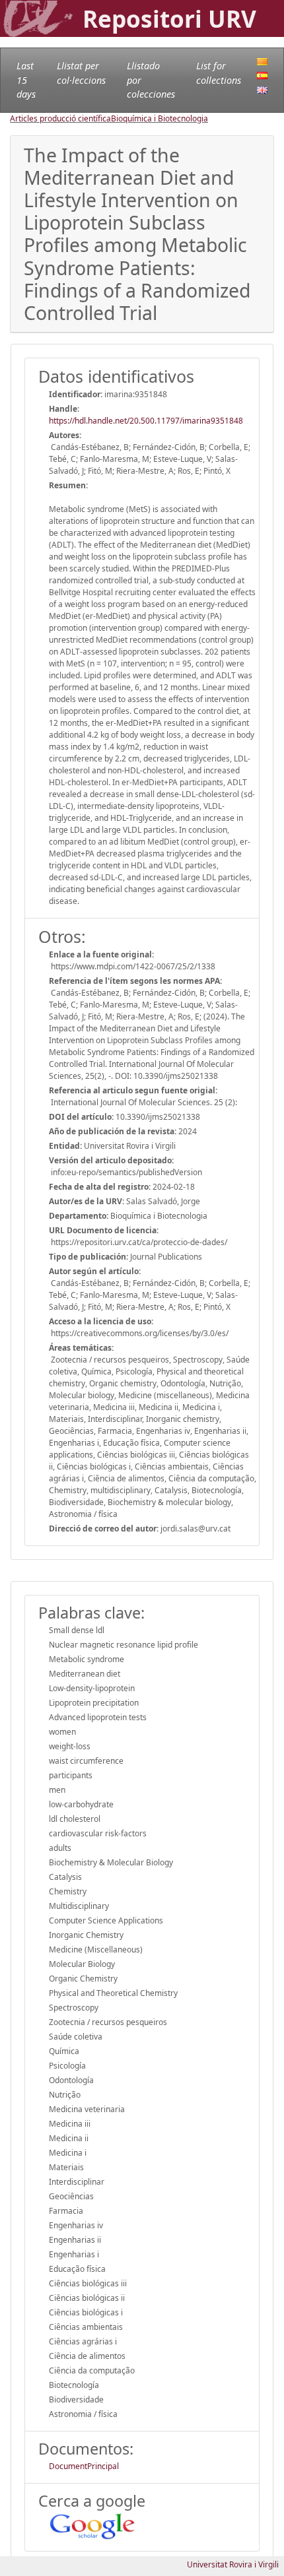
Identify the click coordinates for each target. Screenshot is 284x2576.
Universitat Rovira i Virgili (233, 2564)
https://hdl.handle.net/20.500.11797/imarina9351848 (146, 421)
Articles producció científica (60, 118)
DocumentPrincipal (84, 2466)
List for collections (219, 73)
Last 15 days (26, 80)
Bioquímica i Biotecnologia (160, 118)
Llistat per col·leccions (81, 73)
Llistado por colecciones (151, 80)
